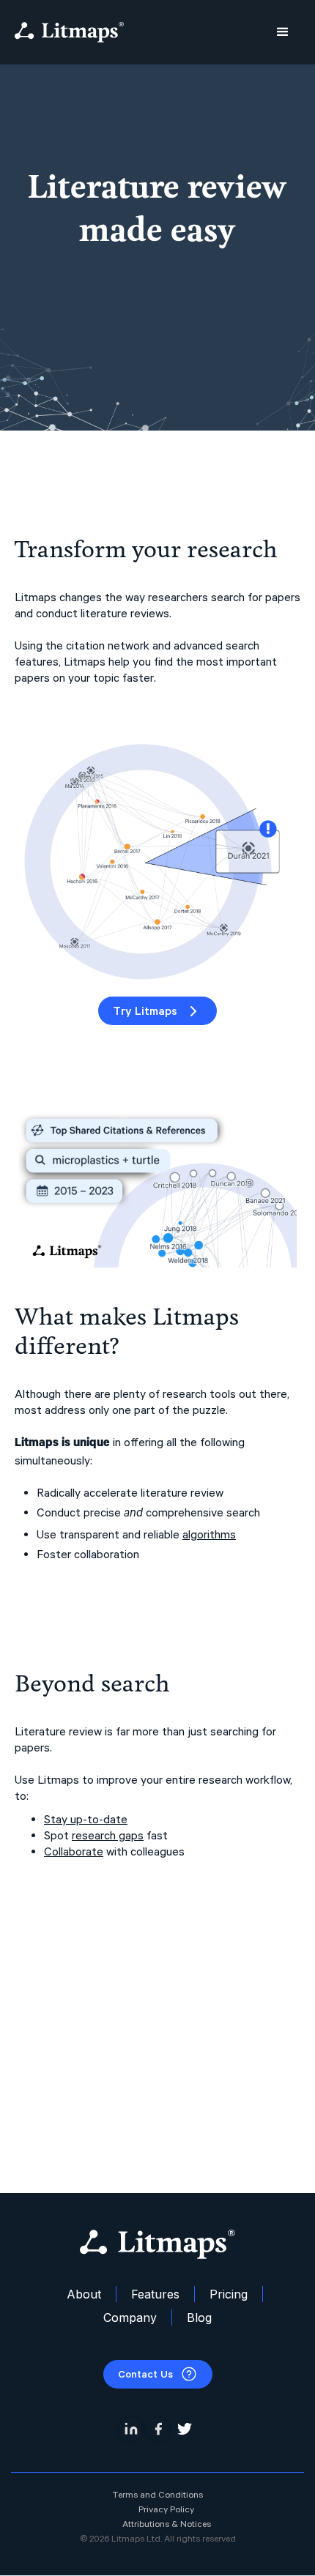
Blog (199, 2318)
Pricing (229, 2294)
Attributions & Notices (167, 2524)
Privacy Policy (166, 2509)
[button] (283, 32)
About (84, 2294)
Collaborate (74, 1851)
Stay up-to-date (86, 1819)
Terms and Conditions (157, 2495)
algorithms (209, 1534)
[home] (70, 32)
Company (130, 2318)
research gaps (108, 1835)
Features (155, 2294)
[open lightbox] (157, 853)
